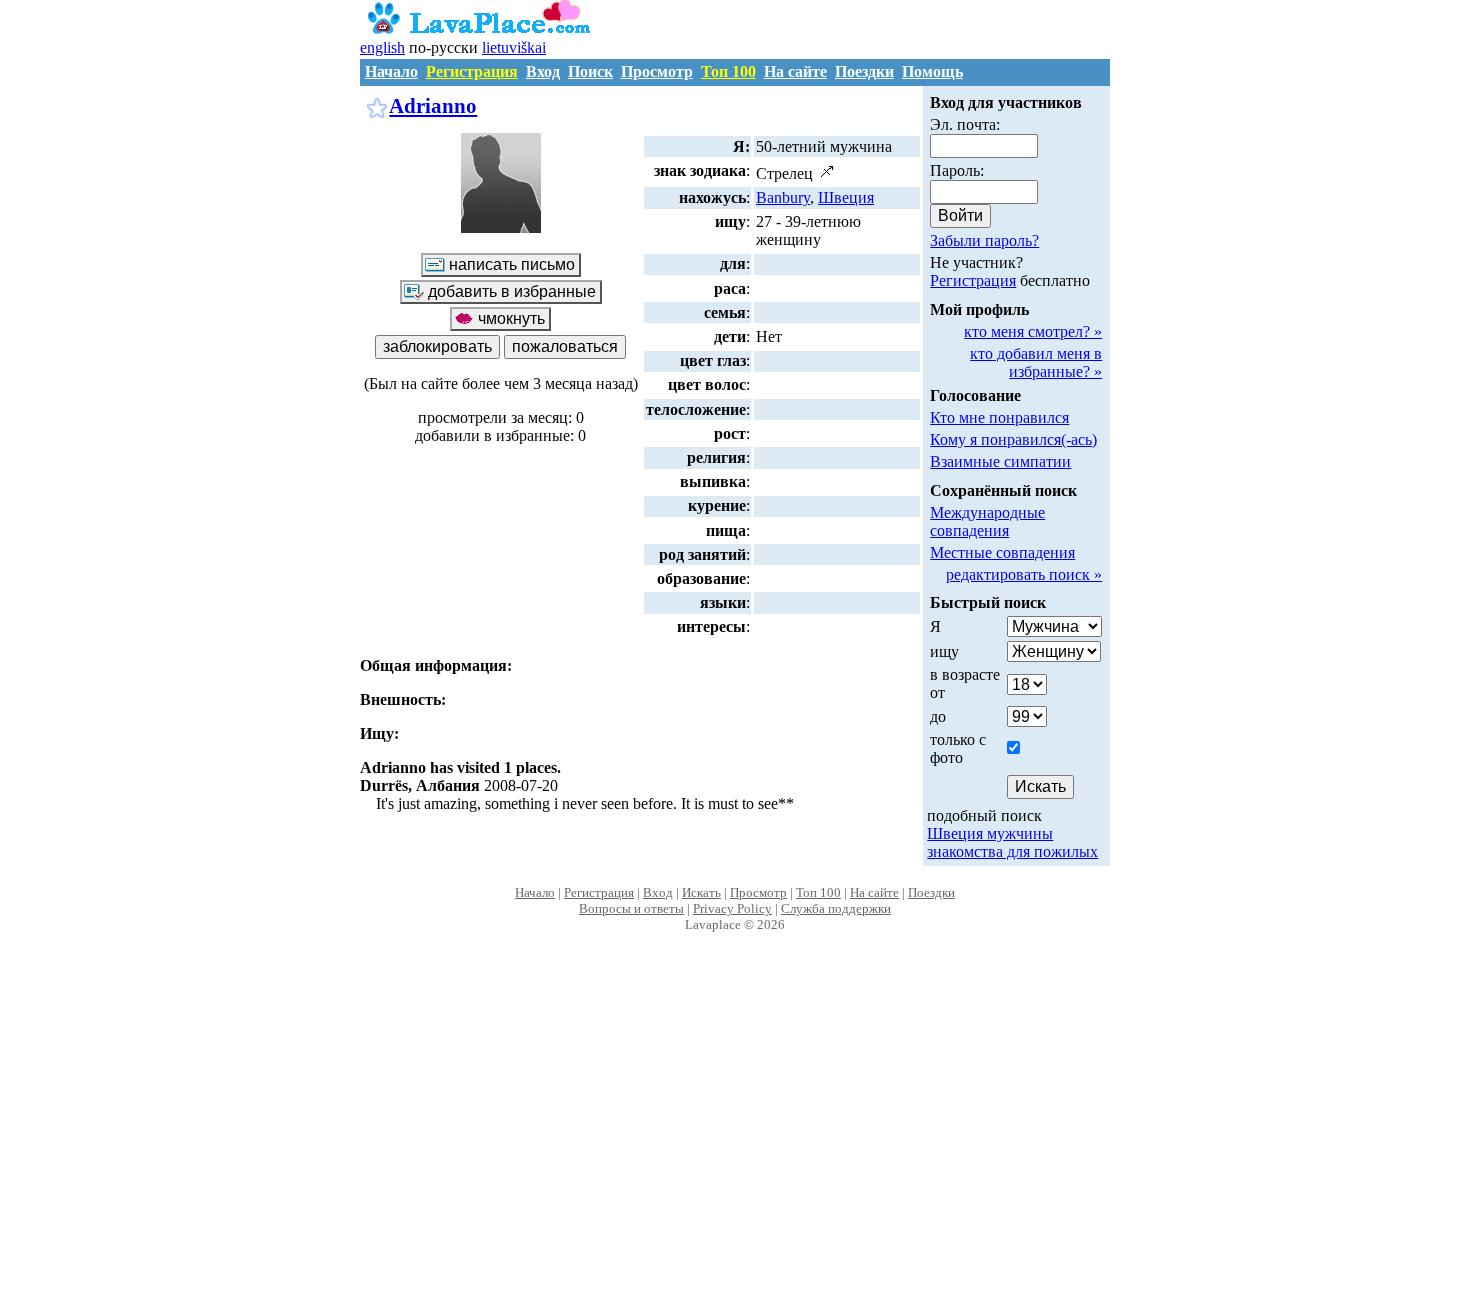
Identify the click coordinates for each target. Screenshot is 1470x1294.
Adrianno (433, 105)
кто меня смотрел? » (1033, 331)
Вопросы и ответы (631, 908)
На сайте (795, 71)
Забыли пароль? (984, 240)
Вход (543, 71)
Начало (391, 71)
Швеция (846, 197)
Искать (701, 892)
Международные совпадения (987, 521)
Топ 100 (728, 71)
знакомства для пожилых (1012, 851)
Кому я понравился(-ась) (1013, 439)
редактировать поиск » (1024, 574)
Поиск (590, 71)
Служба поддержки (836, 908)
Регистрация (472, 71)
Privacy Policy (732, 908)
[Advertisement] (735, 1134)
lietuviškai (514, 47)
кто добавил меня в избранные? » (1036, 362)
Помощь (932, 71)
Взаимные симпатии (1000, 461)
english (382, 47)
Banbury (783, 197)
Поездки (864, 71)
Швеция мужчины (990, 833)
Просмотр (657, 71)
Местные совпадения (1002, 552)
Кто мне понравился (999, 417)
